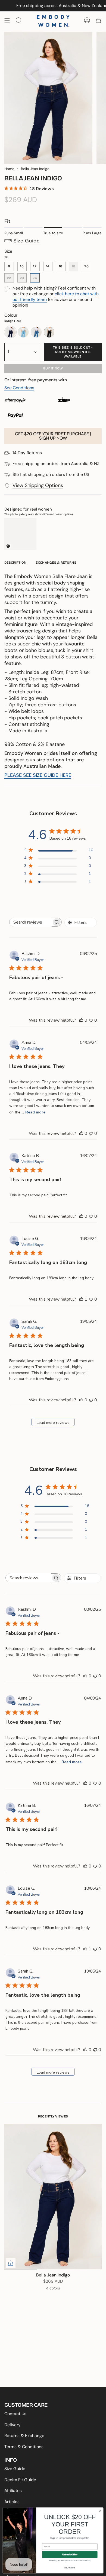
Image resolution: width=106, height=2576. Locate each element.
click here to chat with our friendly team (56, 297)
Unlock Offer (70, 2555)
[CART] (98, 20)
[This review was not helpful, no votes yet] (91, 1020)
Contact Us (15, 2414)
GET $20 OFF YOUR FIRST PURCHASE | (53, 436)
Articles (12, 2502)
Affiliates (13, 2491)
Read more (35, 1112)
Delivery (13, 2425)
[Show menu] (7, 20)
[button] (53, 241)
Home (9, 169)
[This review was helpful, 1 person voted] (81, 1299)
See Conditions (19, 388)
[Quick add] (11, 2263)
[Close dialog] (100, 2511)
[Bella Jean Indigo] (53, 2197)
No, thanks (70, 2568)
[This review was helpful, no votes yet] (81, 1020)
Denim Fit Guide (20, 2480)
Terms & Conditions (24, 2447)
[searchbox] (31, 922)
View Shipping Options (38, 485)
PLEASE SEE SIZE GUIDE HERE (38, 775)
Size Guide (15, 2469)
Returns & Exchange (24, 2436)
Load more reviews (53, 1423)
